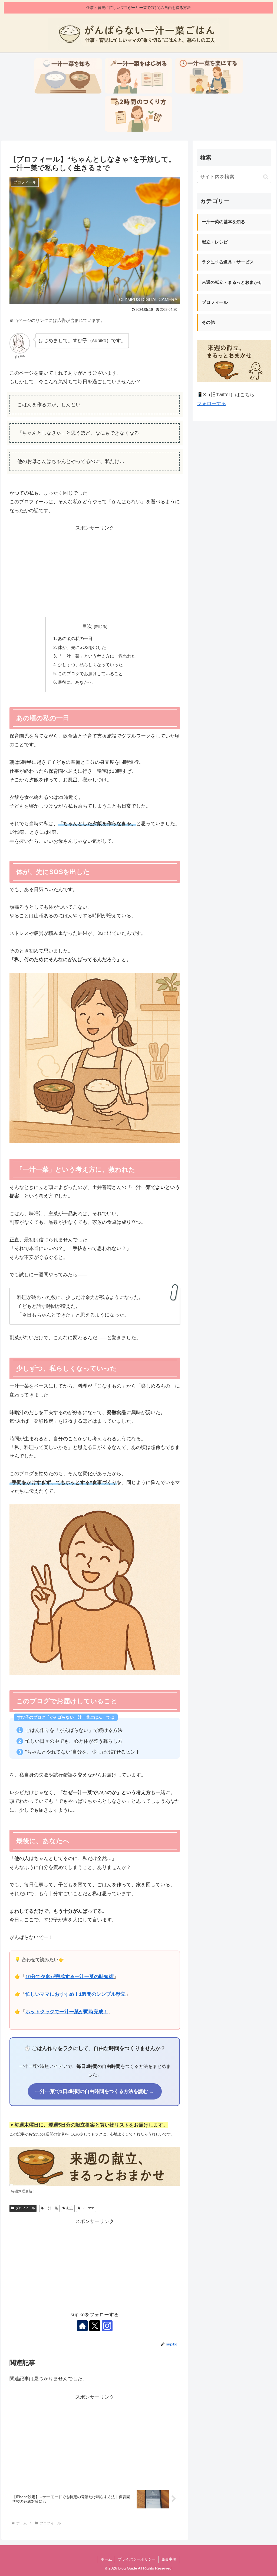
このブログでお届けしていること (90, 674)
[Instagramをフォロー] (107, 2326)
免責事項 (169, 2559)
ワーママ (88, 2208)
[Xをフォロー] (95, 2326)
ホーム (106, 2559)
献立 (70, 2208)
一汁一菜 (51, 2208)
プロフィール (25, 2208)
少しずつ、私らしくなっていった (90, 665)
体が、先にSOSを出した (82, 647)
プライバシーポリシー (137, 2559)
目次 (87, 626)
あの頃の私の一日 (75, 638)
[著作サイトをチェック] (82, 2326)
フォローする (212, 404)
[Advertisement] (95, 570)
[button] (266, 177)
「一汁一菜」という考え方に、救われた (97, 656)
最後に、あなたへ (75, 682)
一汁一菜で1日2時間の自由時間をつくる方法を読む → (95, 2091)
